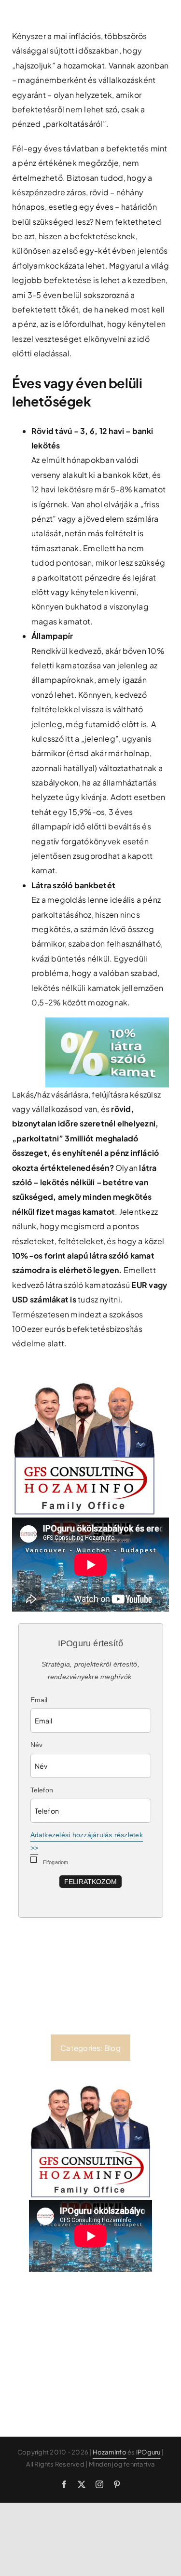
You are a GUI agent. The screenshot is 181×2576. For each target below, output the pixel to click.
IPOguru (148, 2452)
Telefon (42, 1790)
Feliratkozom (90, 1882)
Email (39, 1700)
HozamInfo (110, 2452)
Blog (112, 2048)
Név (37, 1745)
